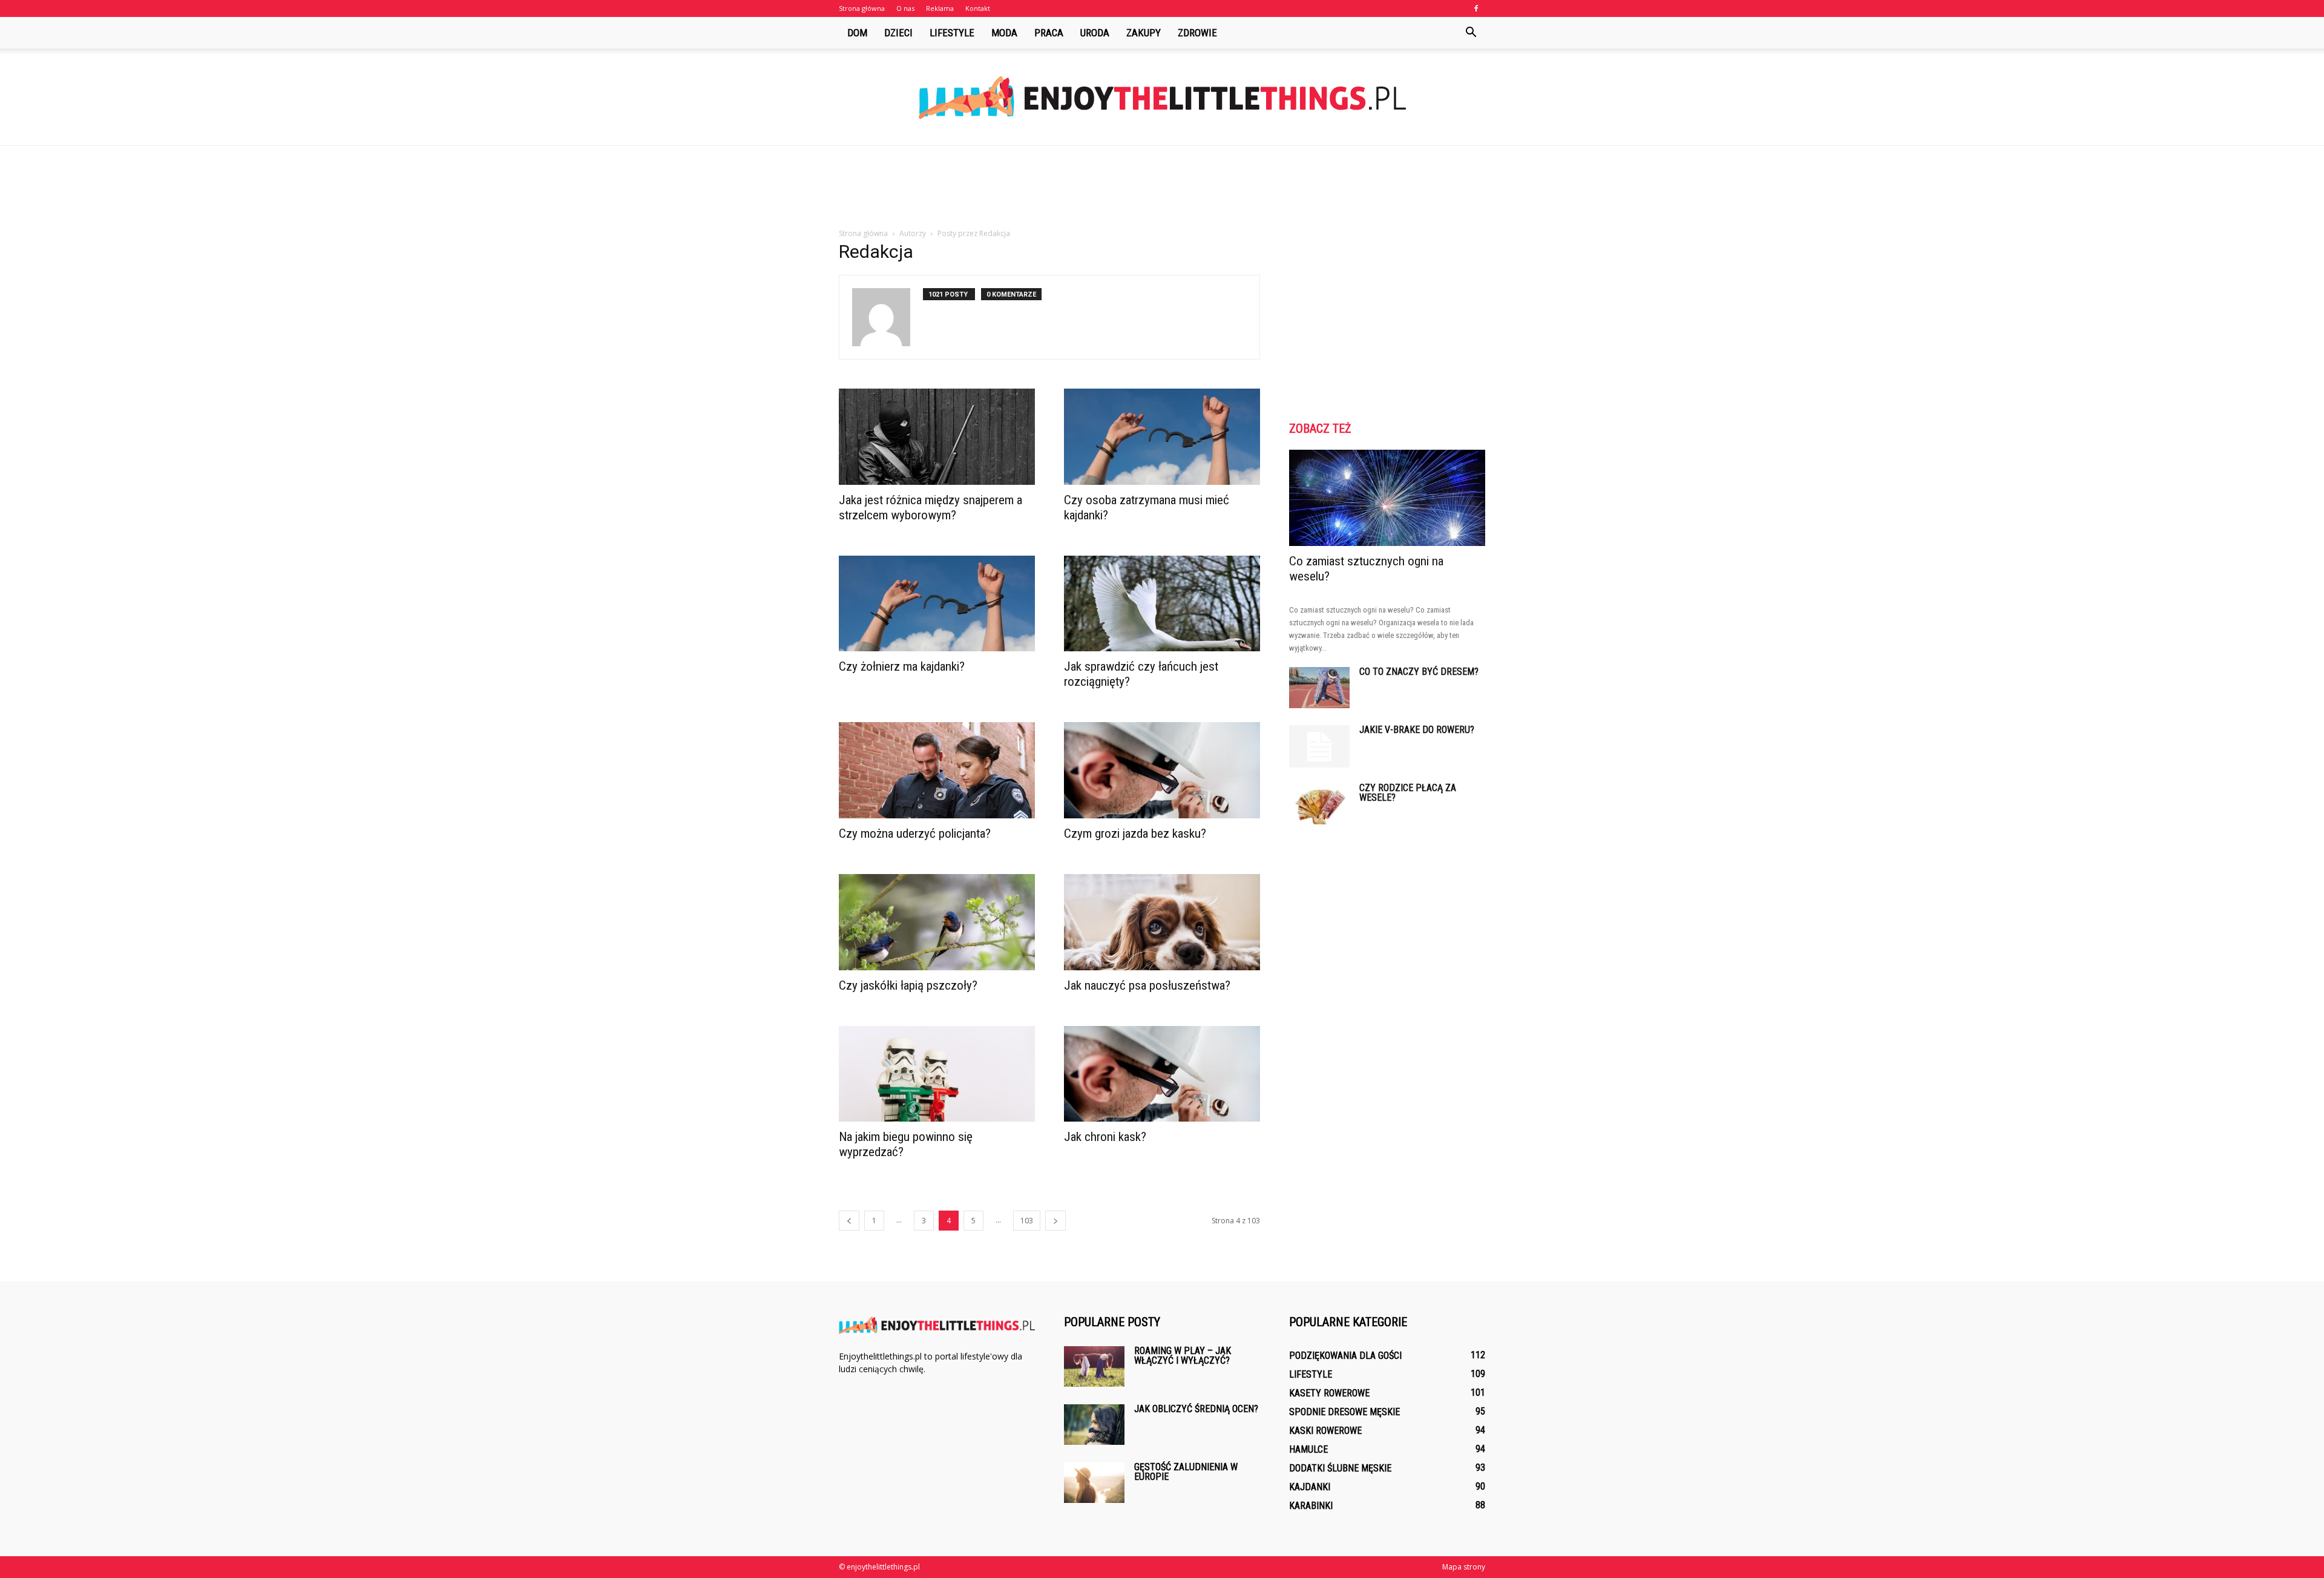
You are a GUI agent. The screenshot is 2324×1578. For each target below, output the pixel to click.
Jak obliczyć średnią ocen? (1196, 1409)
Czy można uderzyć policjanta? (915, 833)
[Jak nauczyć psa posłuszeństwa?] (1162, 922)
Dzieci (898, 33)
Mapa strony (1464, 1567)
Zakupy (1144, 33)
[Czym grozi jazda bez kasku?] (1162, 770)
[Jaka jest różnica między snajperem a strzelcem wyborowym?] (937, 437)
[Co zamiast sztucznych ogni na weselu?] (1387, 498)
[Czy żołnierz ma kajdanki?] (937, 604)
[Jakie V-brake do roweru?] (1319, 746)
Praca (1049, 33)
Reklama (940, 8)
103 (1027, 1221)
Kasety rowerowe (1329, 1393)
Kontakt (978, 8)
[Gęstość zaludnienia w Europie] (1094, 1483)
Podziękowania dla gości (1345, 1356)
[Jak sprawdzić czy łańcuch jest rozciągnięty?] (1162, 604)
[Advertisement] (1162, 188)
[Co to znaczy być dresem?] (1319, 688)
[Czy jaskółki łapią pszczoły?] (937, 922)
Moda (1004, 33)
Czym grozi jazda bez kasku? (1135, 833)
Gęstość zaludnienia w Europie (1186, 1472)
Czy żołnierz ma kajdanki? (902, 666)
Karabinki (1311, 1506)
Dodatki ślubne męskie (1340, 1468)
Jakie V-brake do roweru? (1417, 730)
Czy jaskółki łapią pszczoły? (908, 985)
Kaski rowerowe (1325, 1431)
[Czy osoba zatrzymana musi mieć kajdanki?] (1162, 437)
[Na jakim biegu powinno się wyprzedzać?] (937, 1074)
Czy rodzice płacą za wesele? (1408, 793)
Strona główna (862, 8)
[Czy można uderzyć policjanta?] (937, 770)
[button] (1471, 33)
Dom (857, 33)
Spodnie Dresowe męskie (1344, 1412)
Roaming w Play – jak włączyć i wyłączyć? (1183, 1356)
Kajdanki (1310, 1487)
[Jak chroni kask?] (1162, 1074)
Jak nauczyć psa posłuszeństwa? (1147, 985)
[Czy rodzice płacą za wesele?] (1319, 804)
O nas (905, 8)
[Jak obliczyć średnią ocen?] (1094, 1425)
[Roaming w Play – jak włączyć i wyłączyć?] (1094, 1366)
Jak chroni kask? (1105, 1137)
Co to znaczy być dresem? (1419, 672)
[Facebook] (1476, 8)
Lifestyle (952, 33)
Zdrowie (1197, 33)
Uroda (1095, 33)
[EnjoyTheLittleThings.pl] (1162, 98)
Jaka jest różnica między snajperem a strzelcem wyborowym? (931, 508)
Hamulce (1308, 1449)
